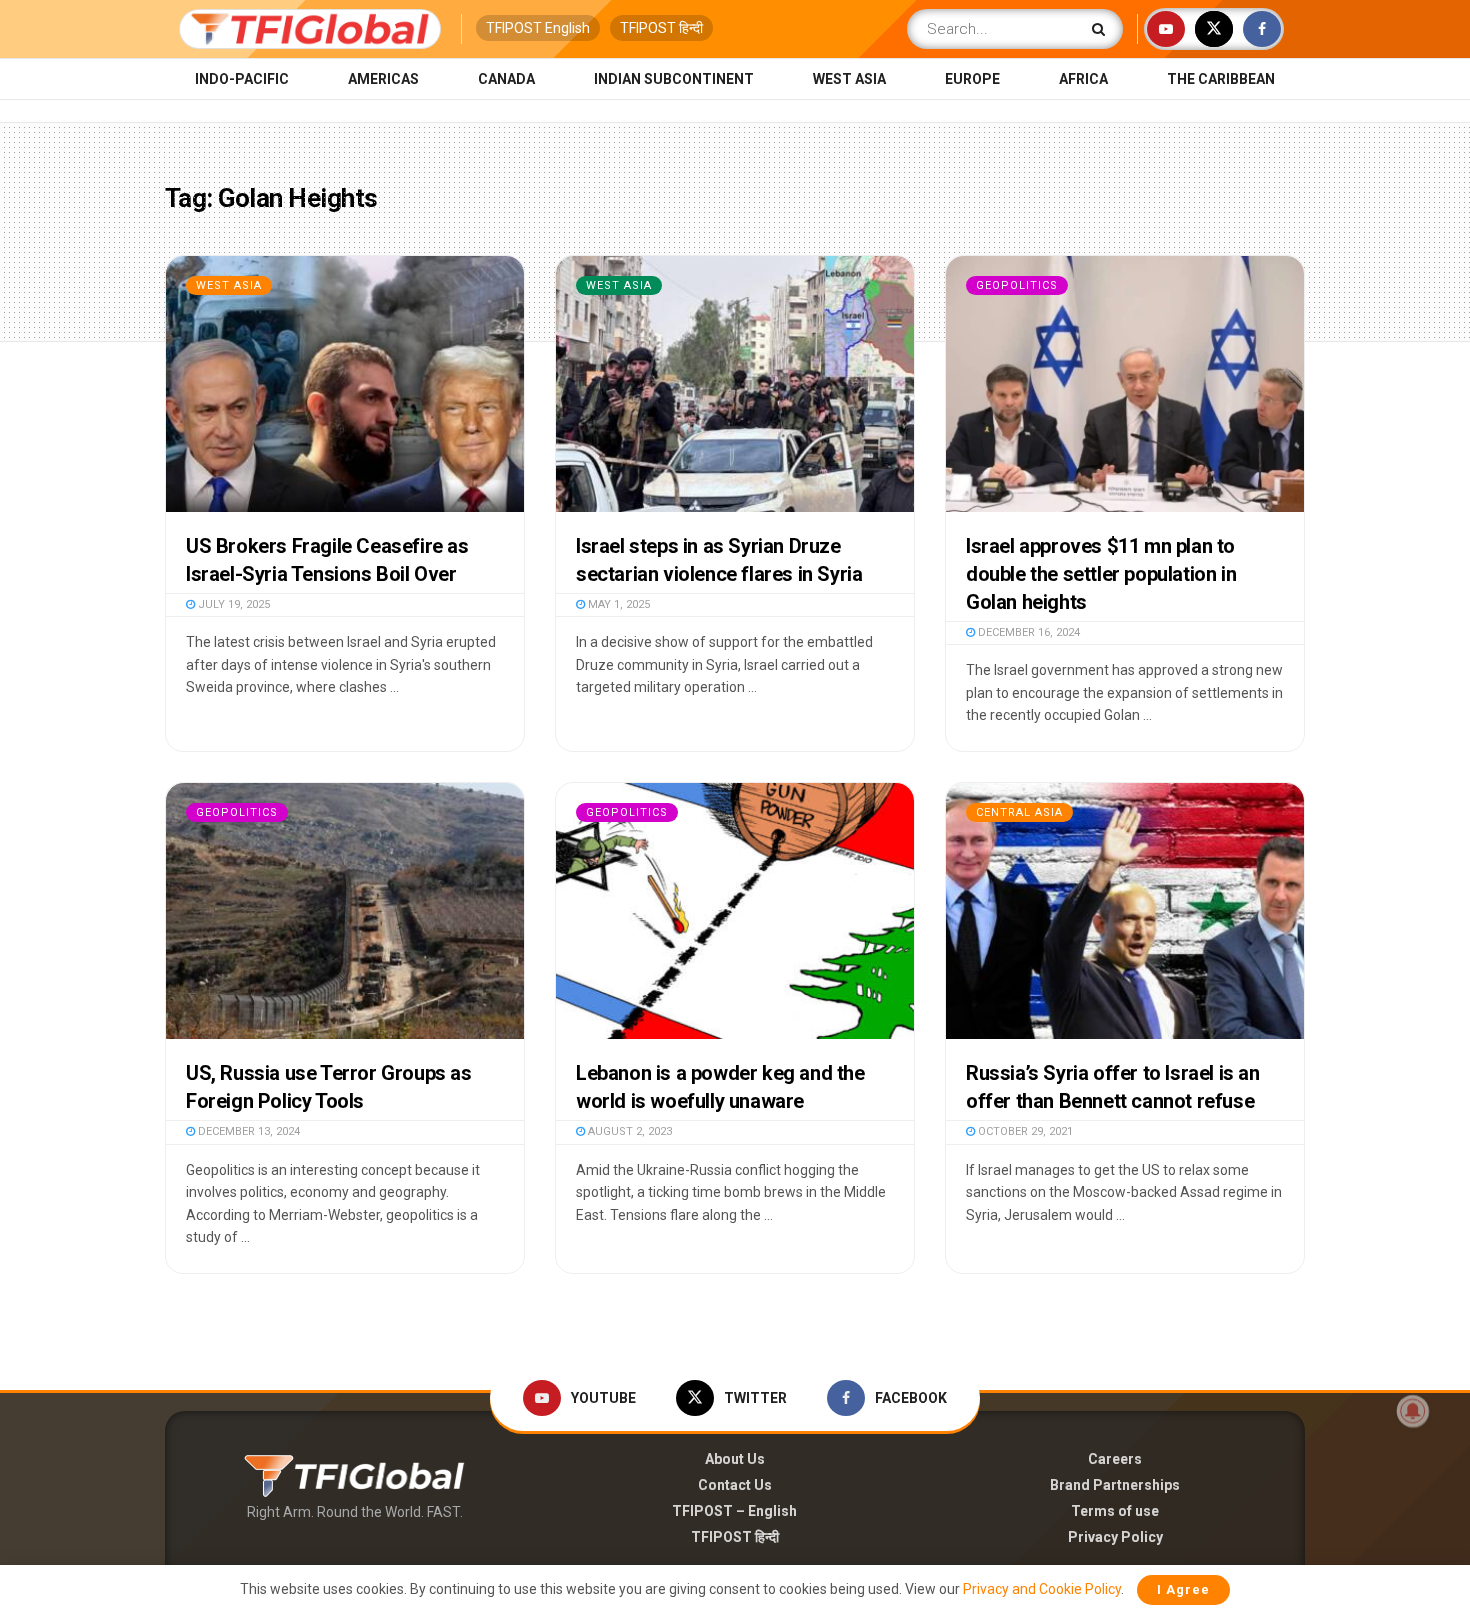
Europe (972, 79)
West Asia (849, 79)
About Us (735, 1459)
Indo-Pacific (242, 79)
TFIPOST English (538, 28)
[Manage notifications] (1413, 1411)
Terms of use (1115, 1511)
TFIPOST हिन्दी (661, 28)
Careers (1115, 1459)
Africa (1083, 79)
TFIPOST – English (734, 1511)
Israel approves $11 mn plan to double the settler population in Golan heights (1101, 574)
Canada (506, 79)
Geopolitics (1017, 285)
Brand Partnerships (1115, 1485)
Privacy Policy (1115, 1537)
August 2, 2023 (628, 1131)
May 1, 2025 (617, 604)
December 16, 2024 (1027, 632)
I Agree (1183, 1589)
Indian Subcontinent (674, 79)
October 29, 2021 (1024, 1131)
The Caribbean (1221, 79)
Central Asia (1019, 812)
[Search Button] (1102, 29)
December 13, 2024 (247, 1131)
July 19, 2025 (232, 604)
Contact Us (735, 1485)
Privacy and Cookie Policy (1042, 1589)
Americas (383, 79)
